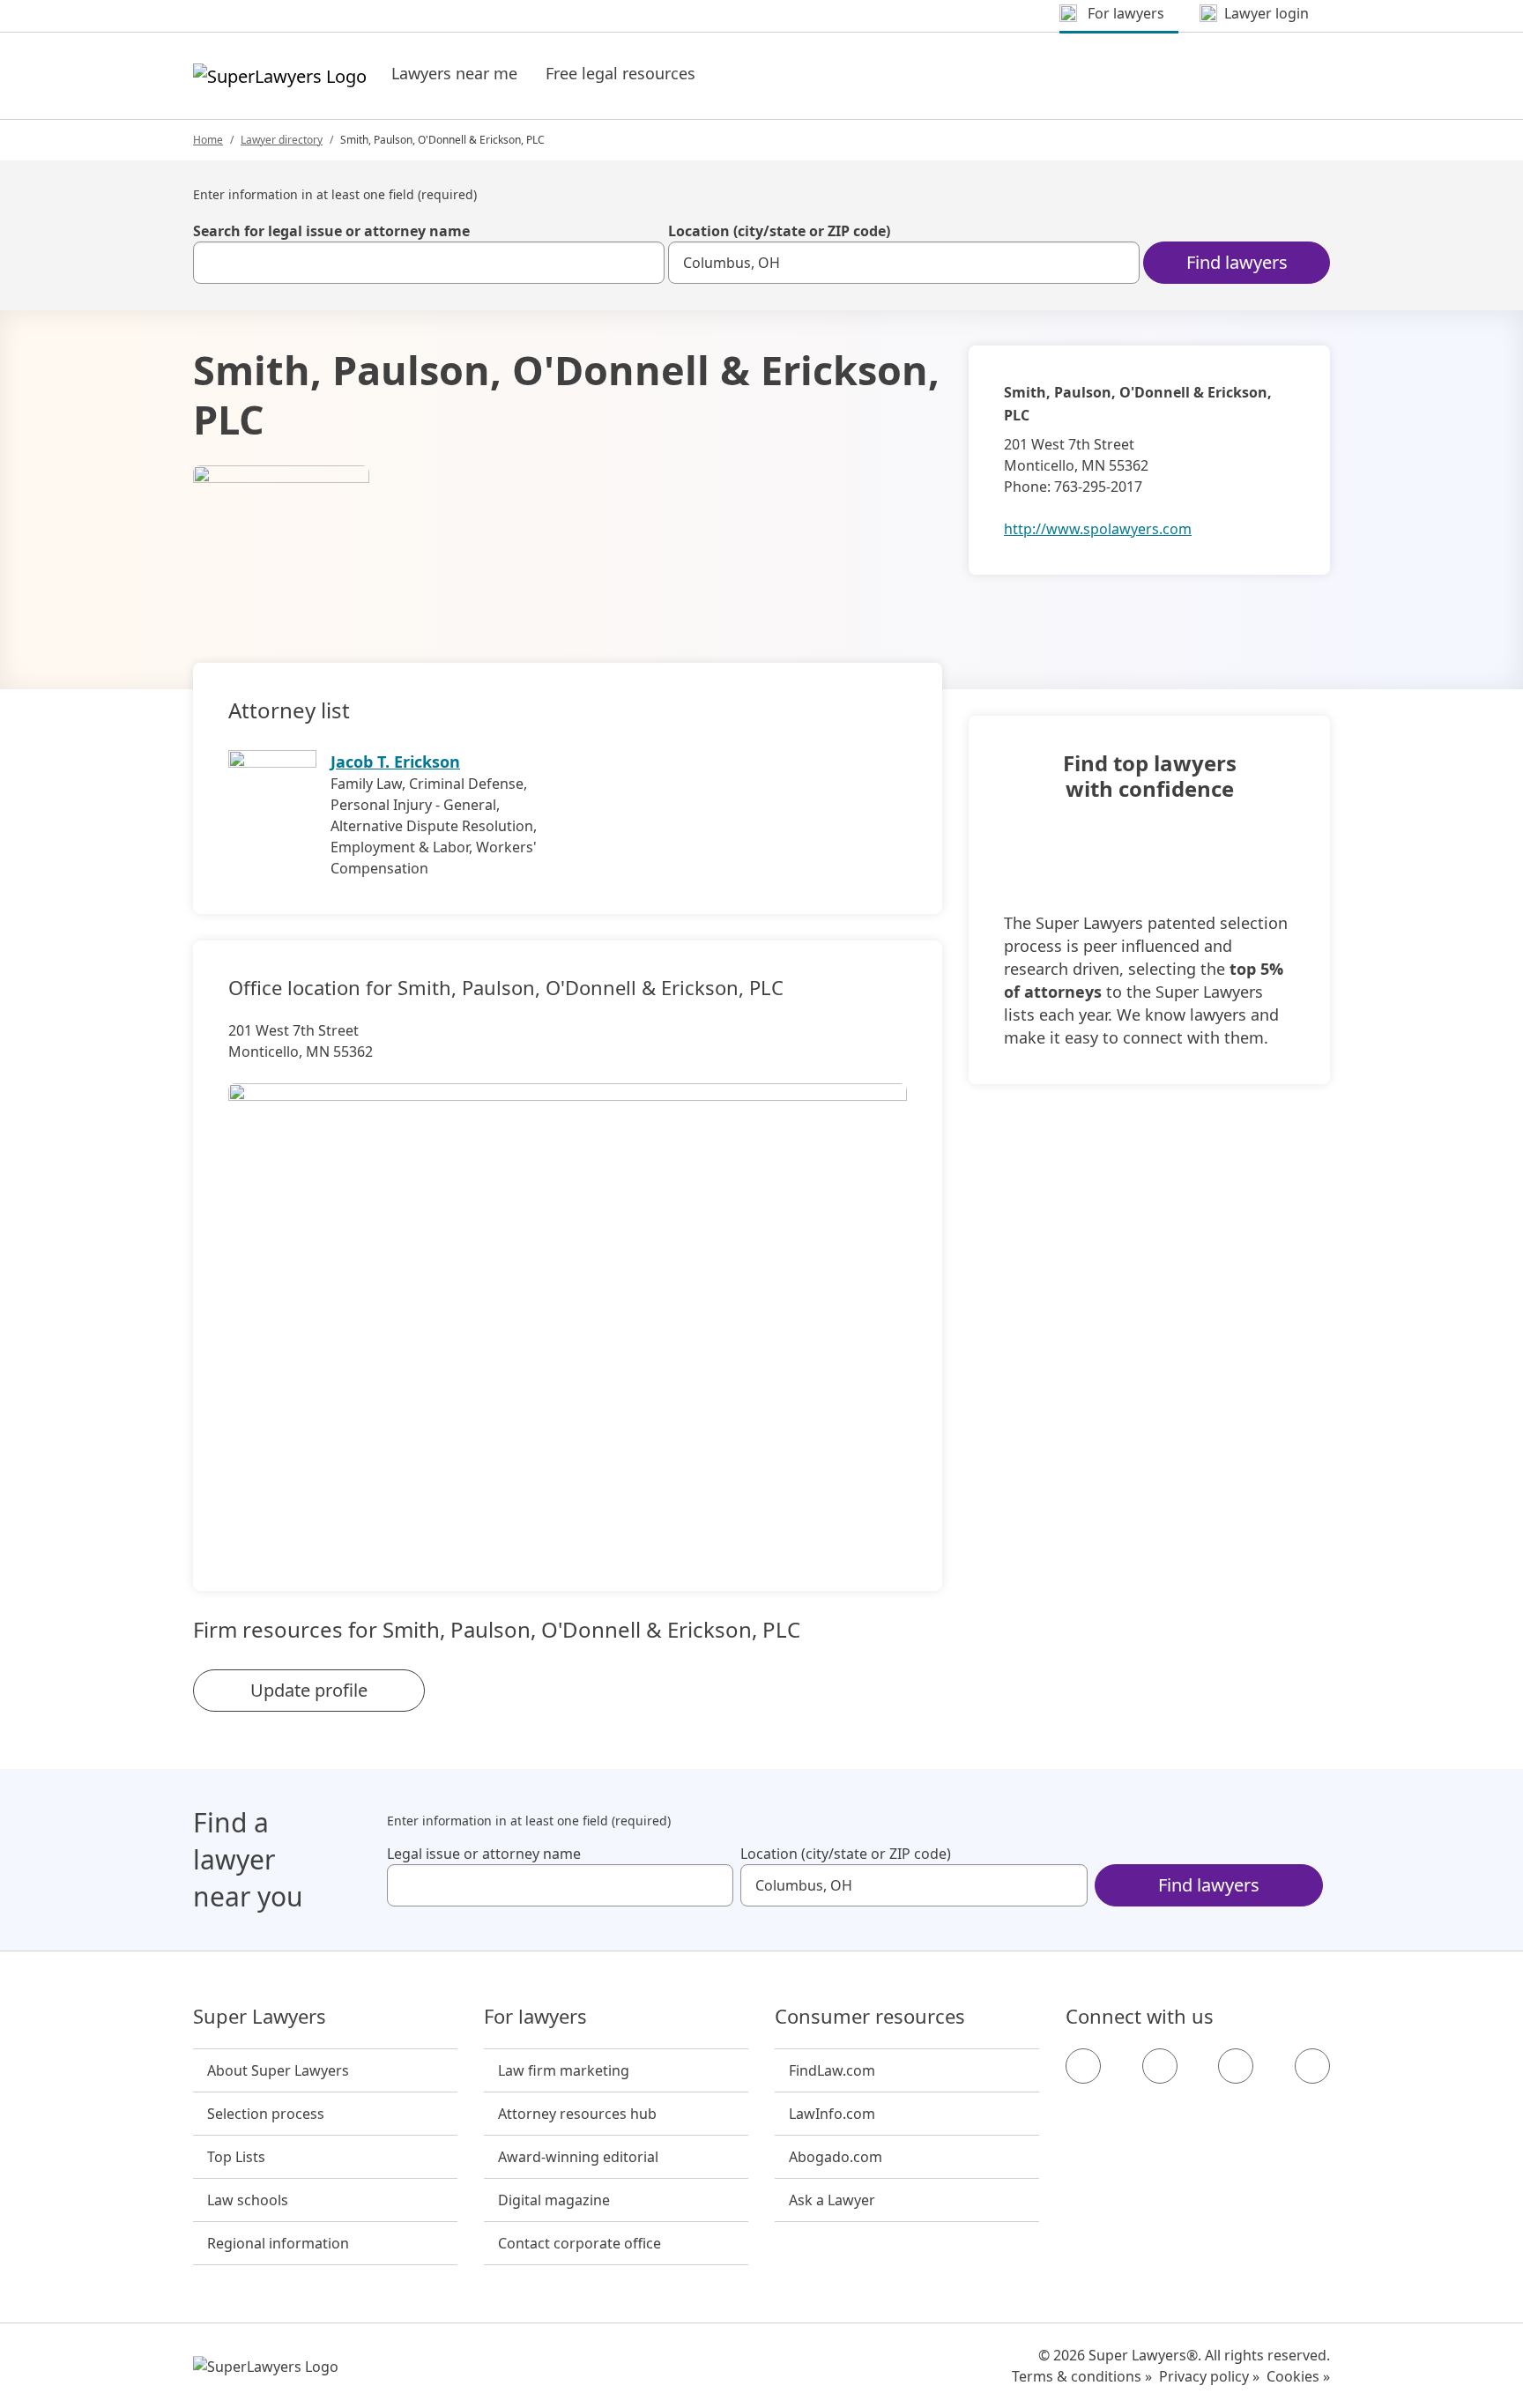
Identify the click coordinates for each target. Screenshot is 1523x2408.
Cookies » (1298, 2376)
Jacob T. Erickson (395, 762)
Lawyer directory (282, 140)
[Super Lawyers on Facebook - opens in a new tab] (1083, 2066)
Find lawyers (1237, 262)
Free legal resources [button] (620, 73)
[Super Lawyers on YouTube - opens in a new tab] (1236, 2066)
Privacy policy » (1209, 2376)
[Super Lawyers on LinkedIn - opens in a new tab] (1312, 2066)
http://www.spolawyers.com (1098, 529)
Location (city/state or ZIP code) (779, 231)
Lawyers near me (454, 73)
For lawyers (535, 2017)
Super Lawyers (260, 2017)
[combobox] (429, 263)
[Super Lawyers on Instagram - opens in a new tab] (1160, 2066)
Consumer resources (870, 2017)
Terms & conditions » (1082, 2376)
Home (208, 140)
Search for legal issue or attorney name (331, 231)
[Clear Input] (643, 263)
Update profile (309, 1690)
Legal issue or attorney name (484, 1854)
